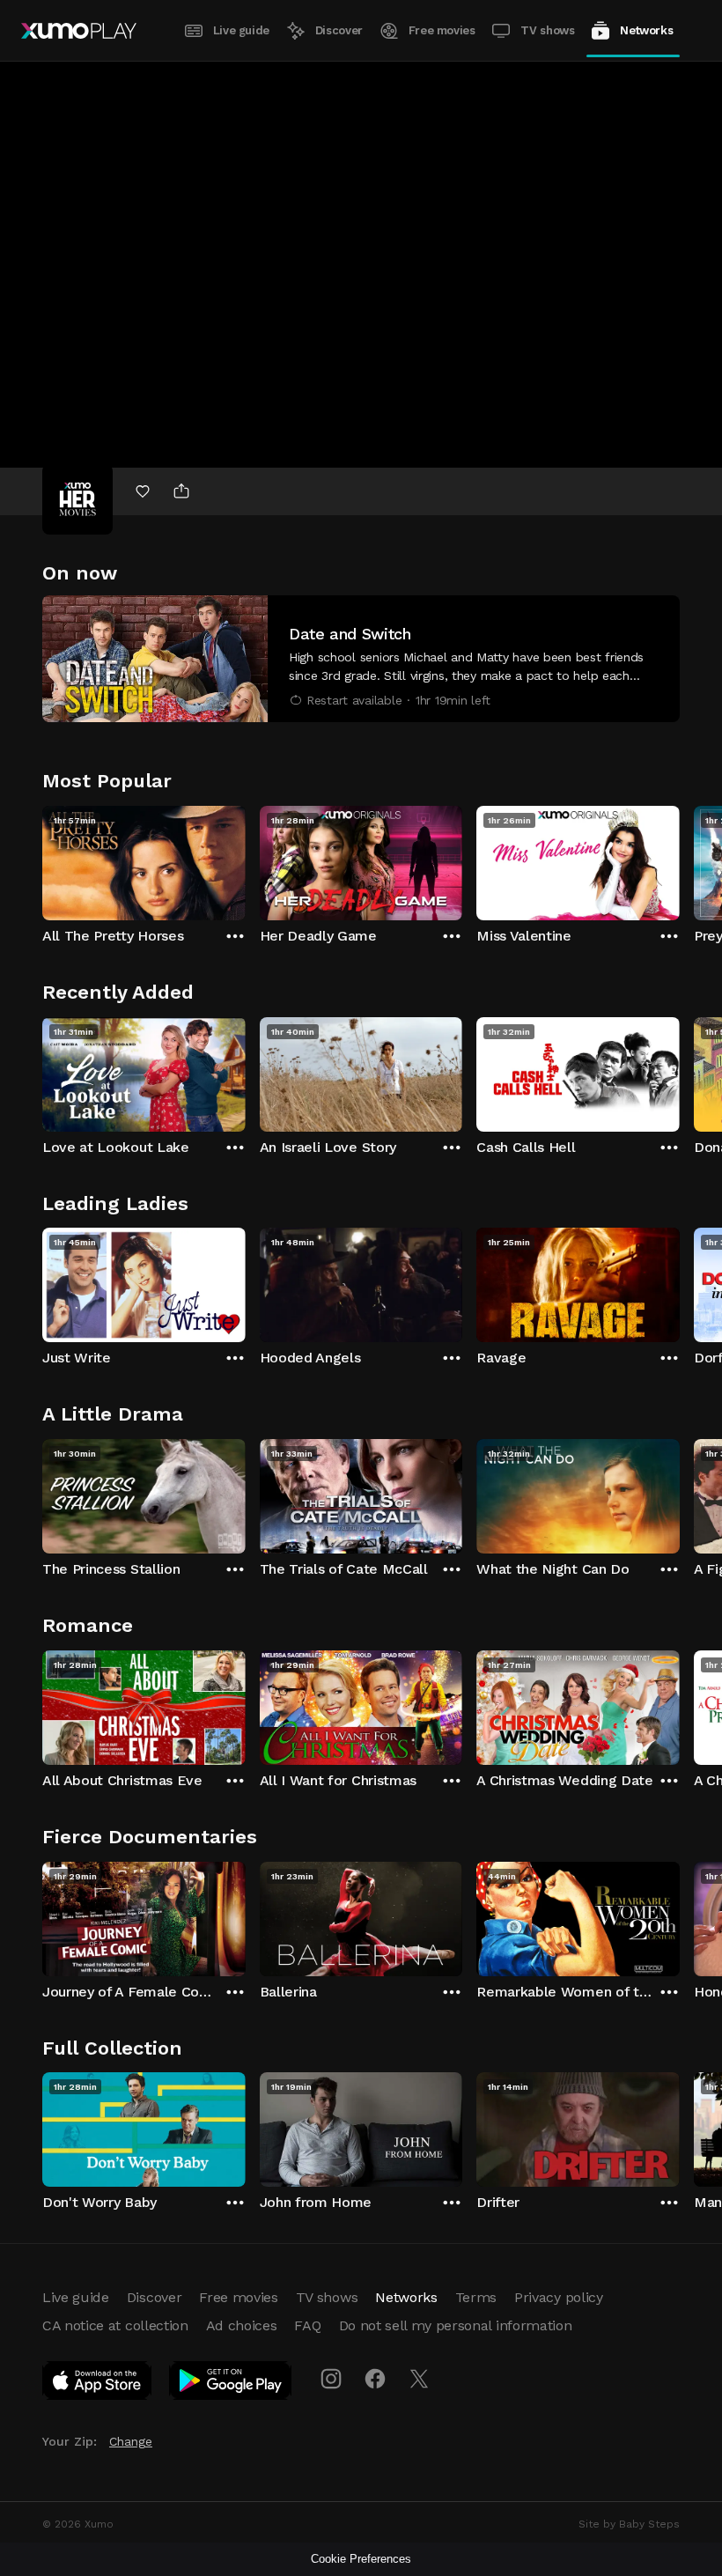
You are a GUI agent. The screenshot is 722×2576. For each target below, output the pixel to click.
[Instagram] (331, 2379)
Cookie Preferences (361, 2559)
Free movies (442, 30)
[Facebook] (375, 2379)
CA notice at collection (115, 2325)
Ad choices (242, 2325)
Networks (646, 30)
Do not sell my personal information (456, 2325)
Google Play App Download (231, 2384)
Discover (339, 30)
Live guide (241, 30)
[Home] (79, 31)
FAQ (307, 2325)
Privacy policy (559, 2297)
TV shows (547, 30)
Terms (476, 2297)
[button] (361, 659)
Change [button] (131, 2441)
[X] (419, 2379)
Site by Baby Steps (629, 2524)
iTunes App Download (98, 2384)
